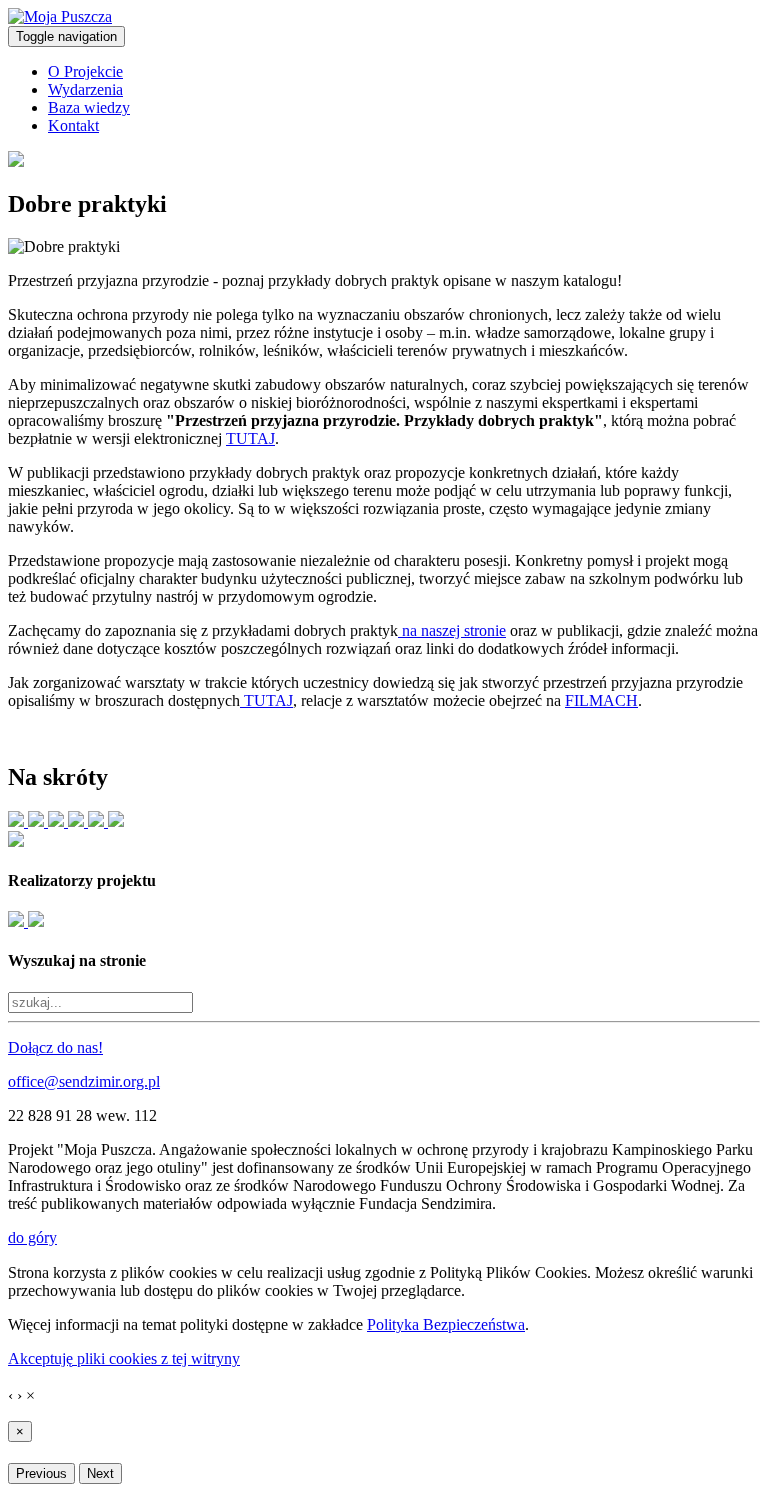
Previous (41, 1473)
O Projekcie (85, 71)
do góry (32, 1237)
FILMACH (601, 700)
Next (100, 1473)
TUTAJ (250, 438)
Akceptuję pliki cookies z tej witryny (124, 1358)
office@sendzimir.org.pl (84, 1081)
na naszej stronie (452, 630)
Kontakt (73, 125)
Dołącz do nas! (55, 1047)
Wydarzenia (85, 89)
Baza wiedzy (89, 107)
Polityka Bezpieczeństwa (446, 1324)
